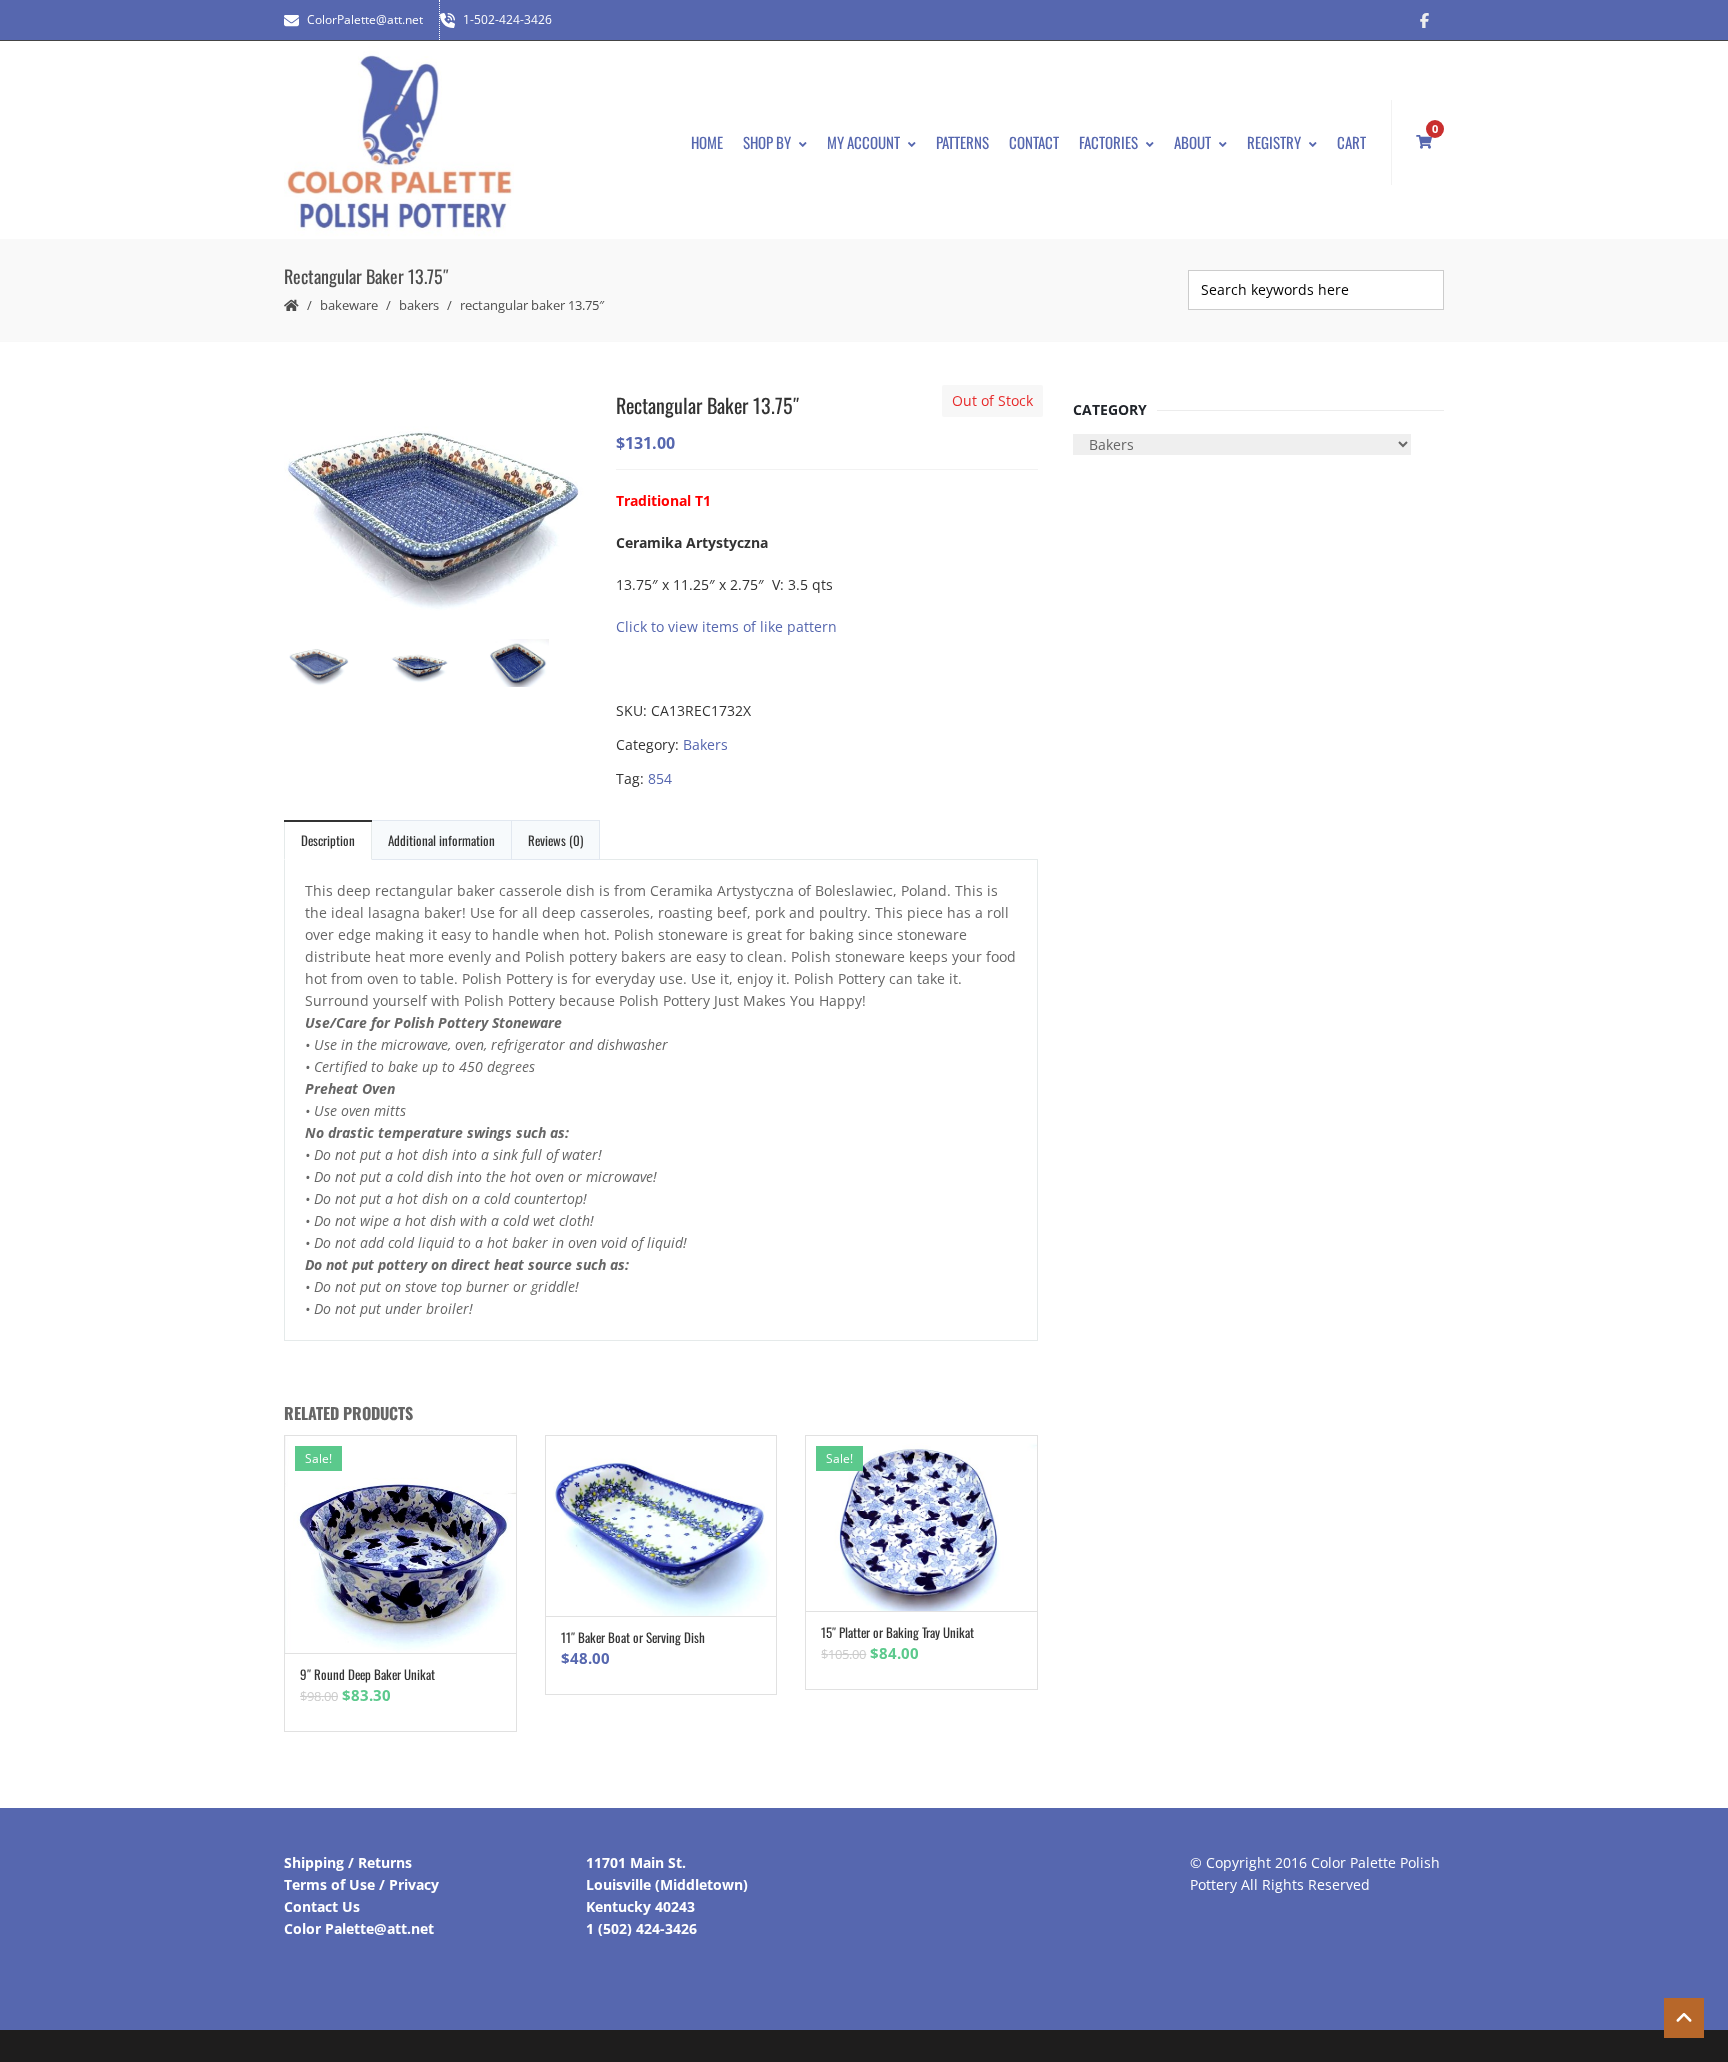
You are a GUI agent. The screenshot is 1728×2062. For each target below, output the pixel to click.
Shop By (767, 142)
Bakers (419, 305)
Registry (1274, 142)
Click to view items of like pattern (726, 626)
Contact (1034, 142)
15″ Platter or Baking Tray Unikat (897, 1632)
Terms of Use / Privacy (361, 1884)
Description (328, 840)
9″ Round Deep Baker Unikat (367, 1674)
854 (660, 778)
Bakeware (349, 305)
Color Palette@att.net (359, 1928)
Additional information (441, 840)
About (1192, 142)
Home (707, 142)
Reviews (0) (555, 840)
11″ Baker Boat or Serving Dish (633, 1637)
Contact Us (322, 1906)
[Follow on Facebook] (1424, 20)
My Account (863, 142)
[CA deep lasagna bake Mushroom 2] (434, 504)
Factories (1108, 142)
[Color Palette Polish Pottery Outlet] (399, 142)
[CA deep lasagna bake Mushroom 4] (534, 665)
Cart (1351, 142)
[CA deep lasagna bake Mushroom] (434, 667)
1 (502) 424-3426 (641, 1928)
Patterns (962, 142)
